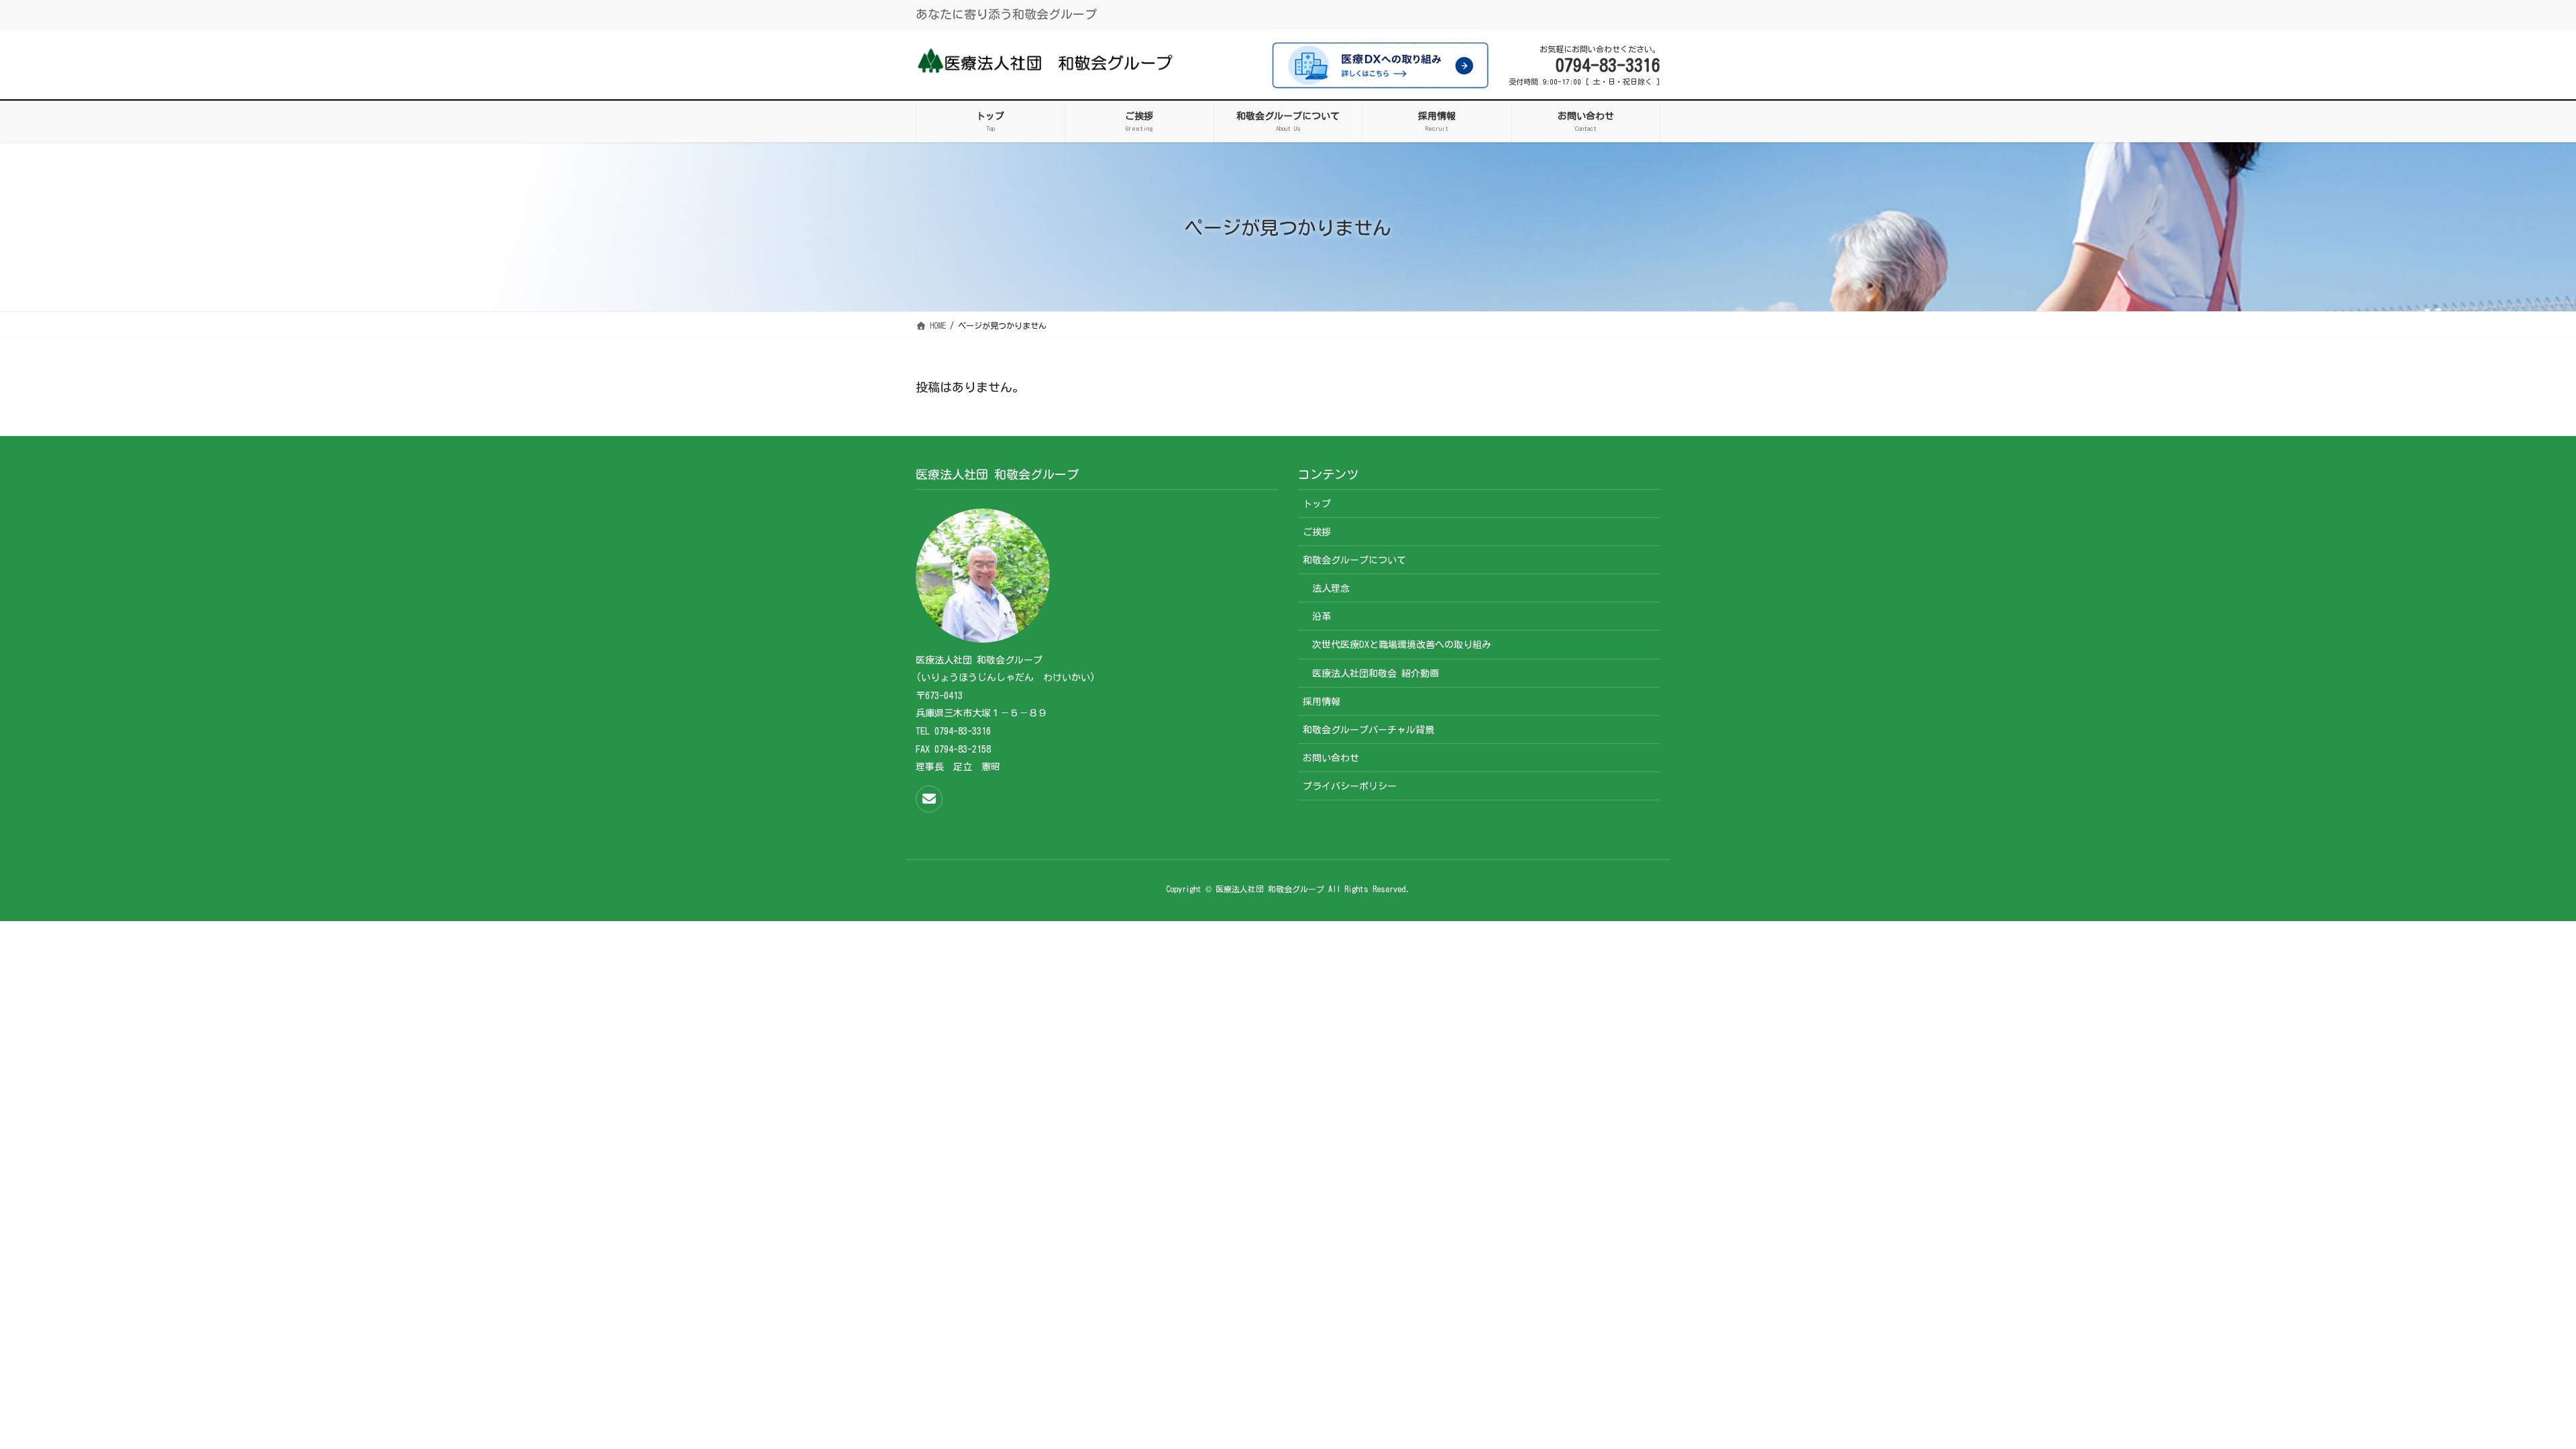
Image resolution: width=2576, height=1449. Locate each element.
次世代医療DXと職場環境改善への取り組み (1402, 645)
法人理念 (1331, 588)
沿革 (1322, 616)
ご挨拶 (1317, 532)
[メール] (929, 799)
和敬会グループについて (1354, 560)
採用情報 (1322, 702)
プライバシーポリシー (1350, 786)
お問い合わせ (1331, 758)
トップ (1317, 504)
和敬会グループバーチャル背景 (1368, 730)
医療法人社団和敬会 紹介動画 (1376, 674)
